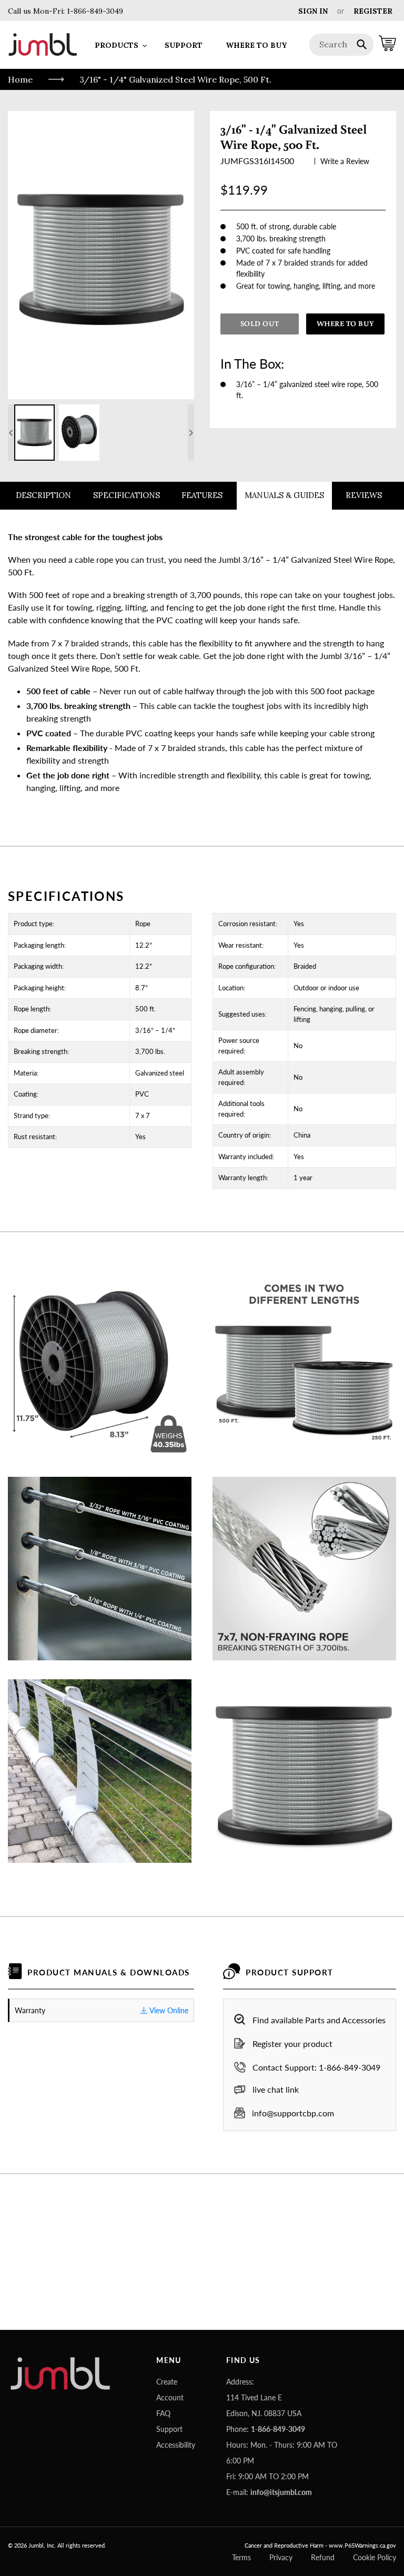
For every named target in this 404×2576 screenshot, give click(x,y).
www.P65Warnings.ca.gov (362, 2545)
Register (373, 11)
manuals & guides (284, 495)
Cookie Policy (375, 2557)
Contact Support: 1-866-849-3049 (316, 2067)
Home (20, 79)
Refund (323, 2557)
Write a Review (345, 161)
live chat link (276, 2089)
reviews (364, 495)
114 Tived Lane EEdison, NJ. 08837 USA (264, 2405)
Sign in (313, 11)
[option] (34, 433)
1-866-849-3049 (94, 11)
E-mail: (269, 2492)
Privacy (281, 2557)
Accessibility (176, 2445)
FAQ (163, 2413)
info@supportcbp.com (293, 2113)
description (43, 495)
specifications (127, 495)
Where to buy (346, 323)
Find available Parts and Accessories (319, 2020)
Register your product (292, 2043)
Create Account (170, 2390)
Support (169, 2429)
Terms (241, 2557)
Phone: (266, 2429)
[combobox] (342, 45)
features (202, 495)
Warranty (102, 2010)
